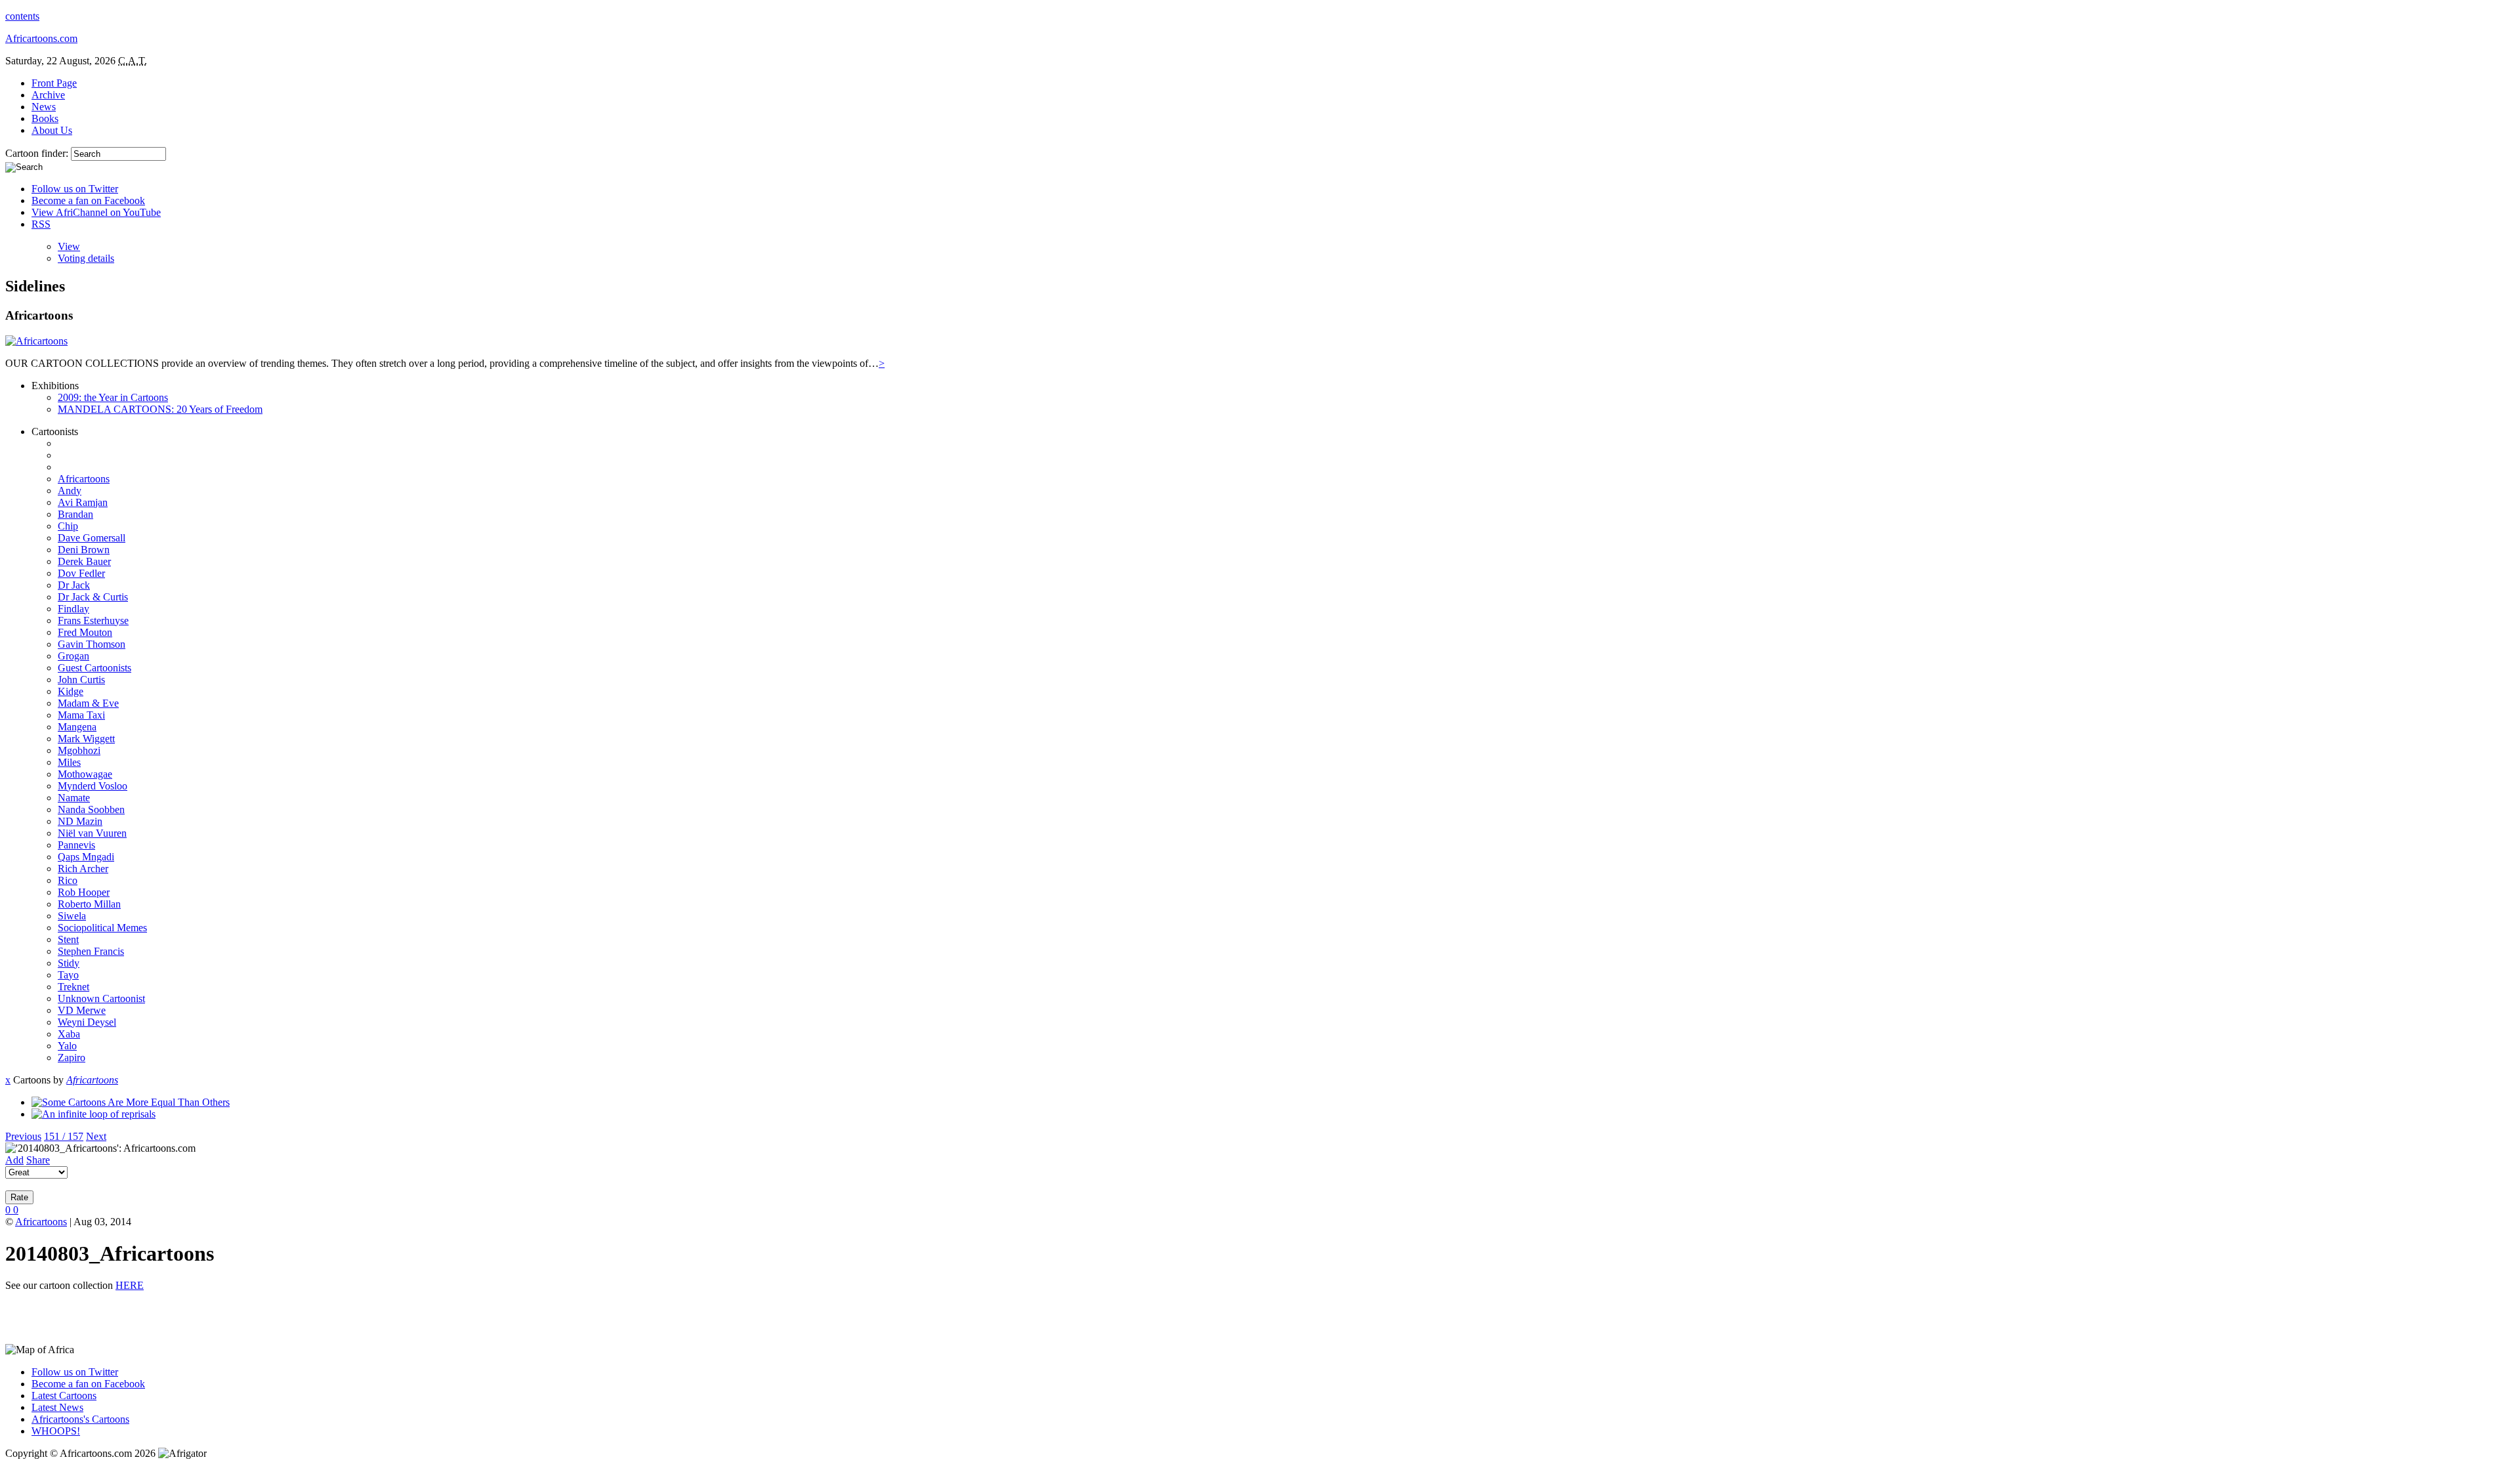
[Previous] (131, 1102)
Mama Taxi (81, 715)
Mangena (77, 727)
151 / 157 (64, 1136)
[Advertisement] (159, 1322)
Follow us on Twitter (75, 189)
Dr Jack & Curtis (93, 597)
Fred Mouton (85, 632)
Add (14, 1160)
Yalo (67, 1046)
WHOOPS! (56, 1431)
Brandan (75, 514)
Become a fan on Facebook (88, 200)
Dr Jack (74, 585)
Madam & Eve (88, 703)
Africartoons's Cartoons (80, 1419)
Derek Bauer (84, 561)
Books (45, 118)
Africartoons (84, 479)
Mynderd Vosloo (93, 786)
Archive (48, 95)
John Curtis (81, 680)
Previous (23, 1136)
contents (22, 16)
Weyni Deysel (87, 1022)
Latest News (57, 1407)
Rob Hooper (84, 892)
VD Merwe (82, 1010)
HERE (130, 1285)
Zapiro (72, 1058)
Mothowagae (85, 774)
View (69, 246)
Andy (70, 491)
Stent (68, 939)
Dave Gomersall (92, 538)
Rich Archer (83, 869)
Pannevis (76, 845)
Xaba (69, 1034)
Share (38, 1160)
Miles (69, 762)
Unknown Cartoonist (101, 998)
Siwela (72, 916)
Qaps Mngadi (86, 857)
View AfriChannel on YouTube (96, 212)
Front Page (54, 83)
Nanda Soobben (91, 809)
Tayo (68, 975)
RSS (41, 224)
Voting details (86, 258)
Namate (74, 798)
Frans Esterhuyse (93, 620)
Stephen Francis (91, 951)
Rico (68, 880)
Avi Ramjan (83, 502)
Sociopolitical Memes (102, 928)
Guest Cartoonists (94, 668)
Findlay (73, 609)
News (44, 107)
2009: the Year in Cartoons (113, 397)
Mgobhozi (79, 750)
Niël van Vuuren (92, 833)
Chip (68, 526)
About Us (52, 130)
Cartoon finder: (38, 153)
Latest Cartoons (64, 1396)
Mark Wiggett (86, 739)
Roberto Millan (89, 904)
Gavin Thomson (92, 644)
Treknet (73, 987)
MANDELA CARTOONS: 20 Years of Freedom (160, 409)
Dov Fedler (81, 573)
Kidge (71, 691)
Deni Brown (84, 550)
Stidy (69, 963)
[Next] (94, 1114)
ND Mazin (80, 821)
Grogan (73, 656)
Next (96, 1136)
